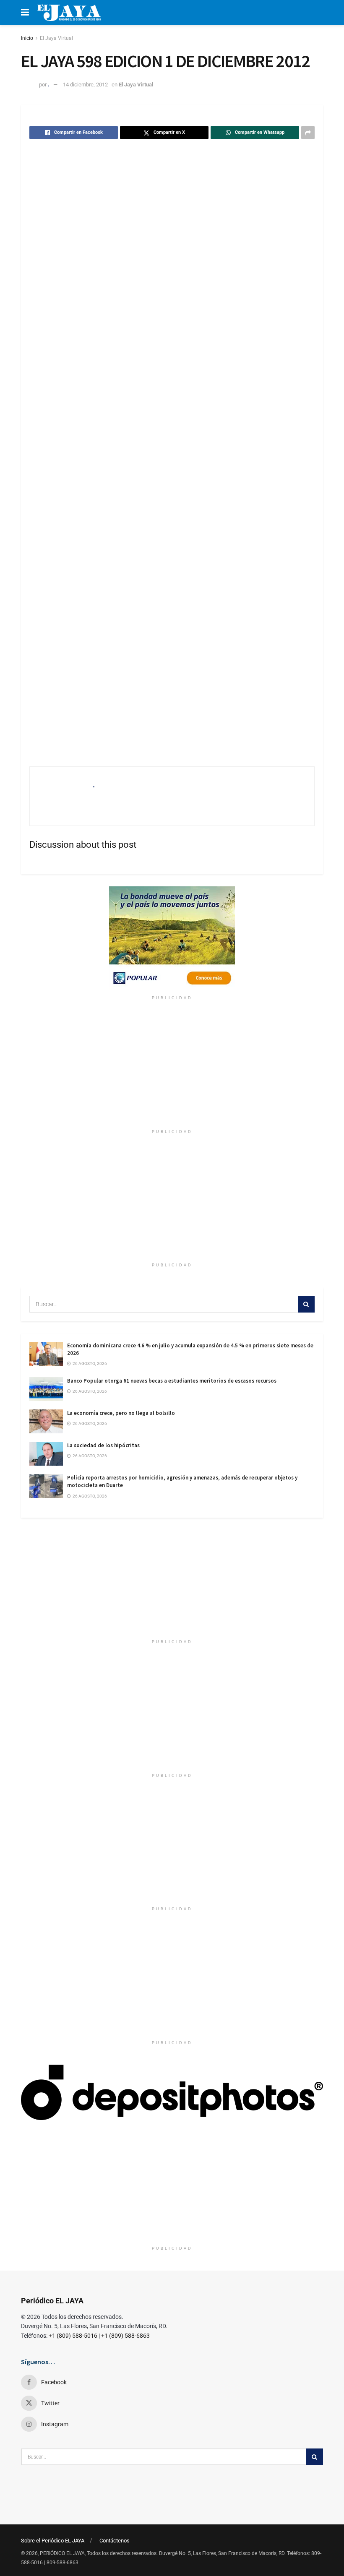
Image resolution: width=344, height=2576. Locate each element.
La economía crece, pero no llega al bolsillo (121, 1413)
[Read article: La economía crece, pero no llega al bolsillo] (46, 1421)
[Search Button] (306, 1304)
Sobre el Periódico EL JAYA (53, 2541)
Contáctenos (115, 2541)
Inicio (27, 38)
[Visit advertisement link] (172, 939)
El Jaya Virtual (56, 38)
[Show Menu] (25, 13)
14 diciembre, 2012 (85, 85)
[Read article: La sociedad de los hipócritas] (46, 1454)
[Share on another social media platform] (308, 133)
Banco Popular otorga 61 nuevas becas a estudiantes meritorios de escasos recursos (172, 1381)
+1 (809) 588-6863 (125, 2336)
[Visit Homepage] (69, 13)
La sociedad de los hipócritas (103, 1445)
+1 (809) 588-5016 (73, 2336)
